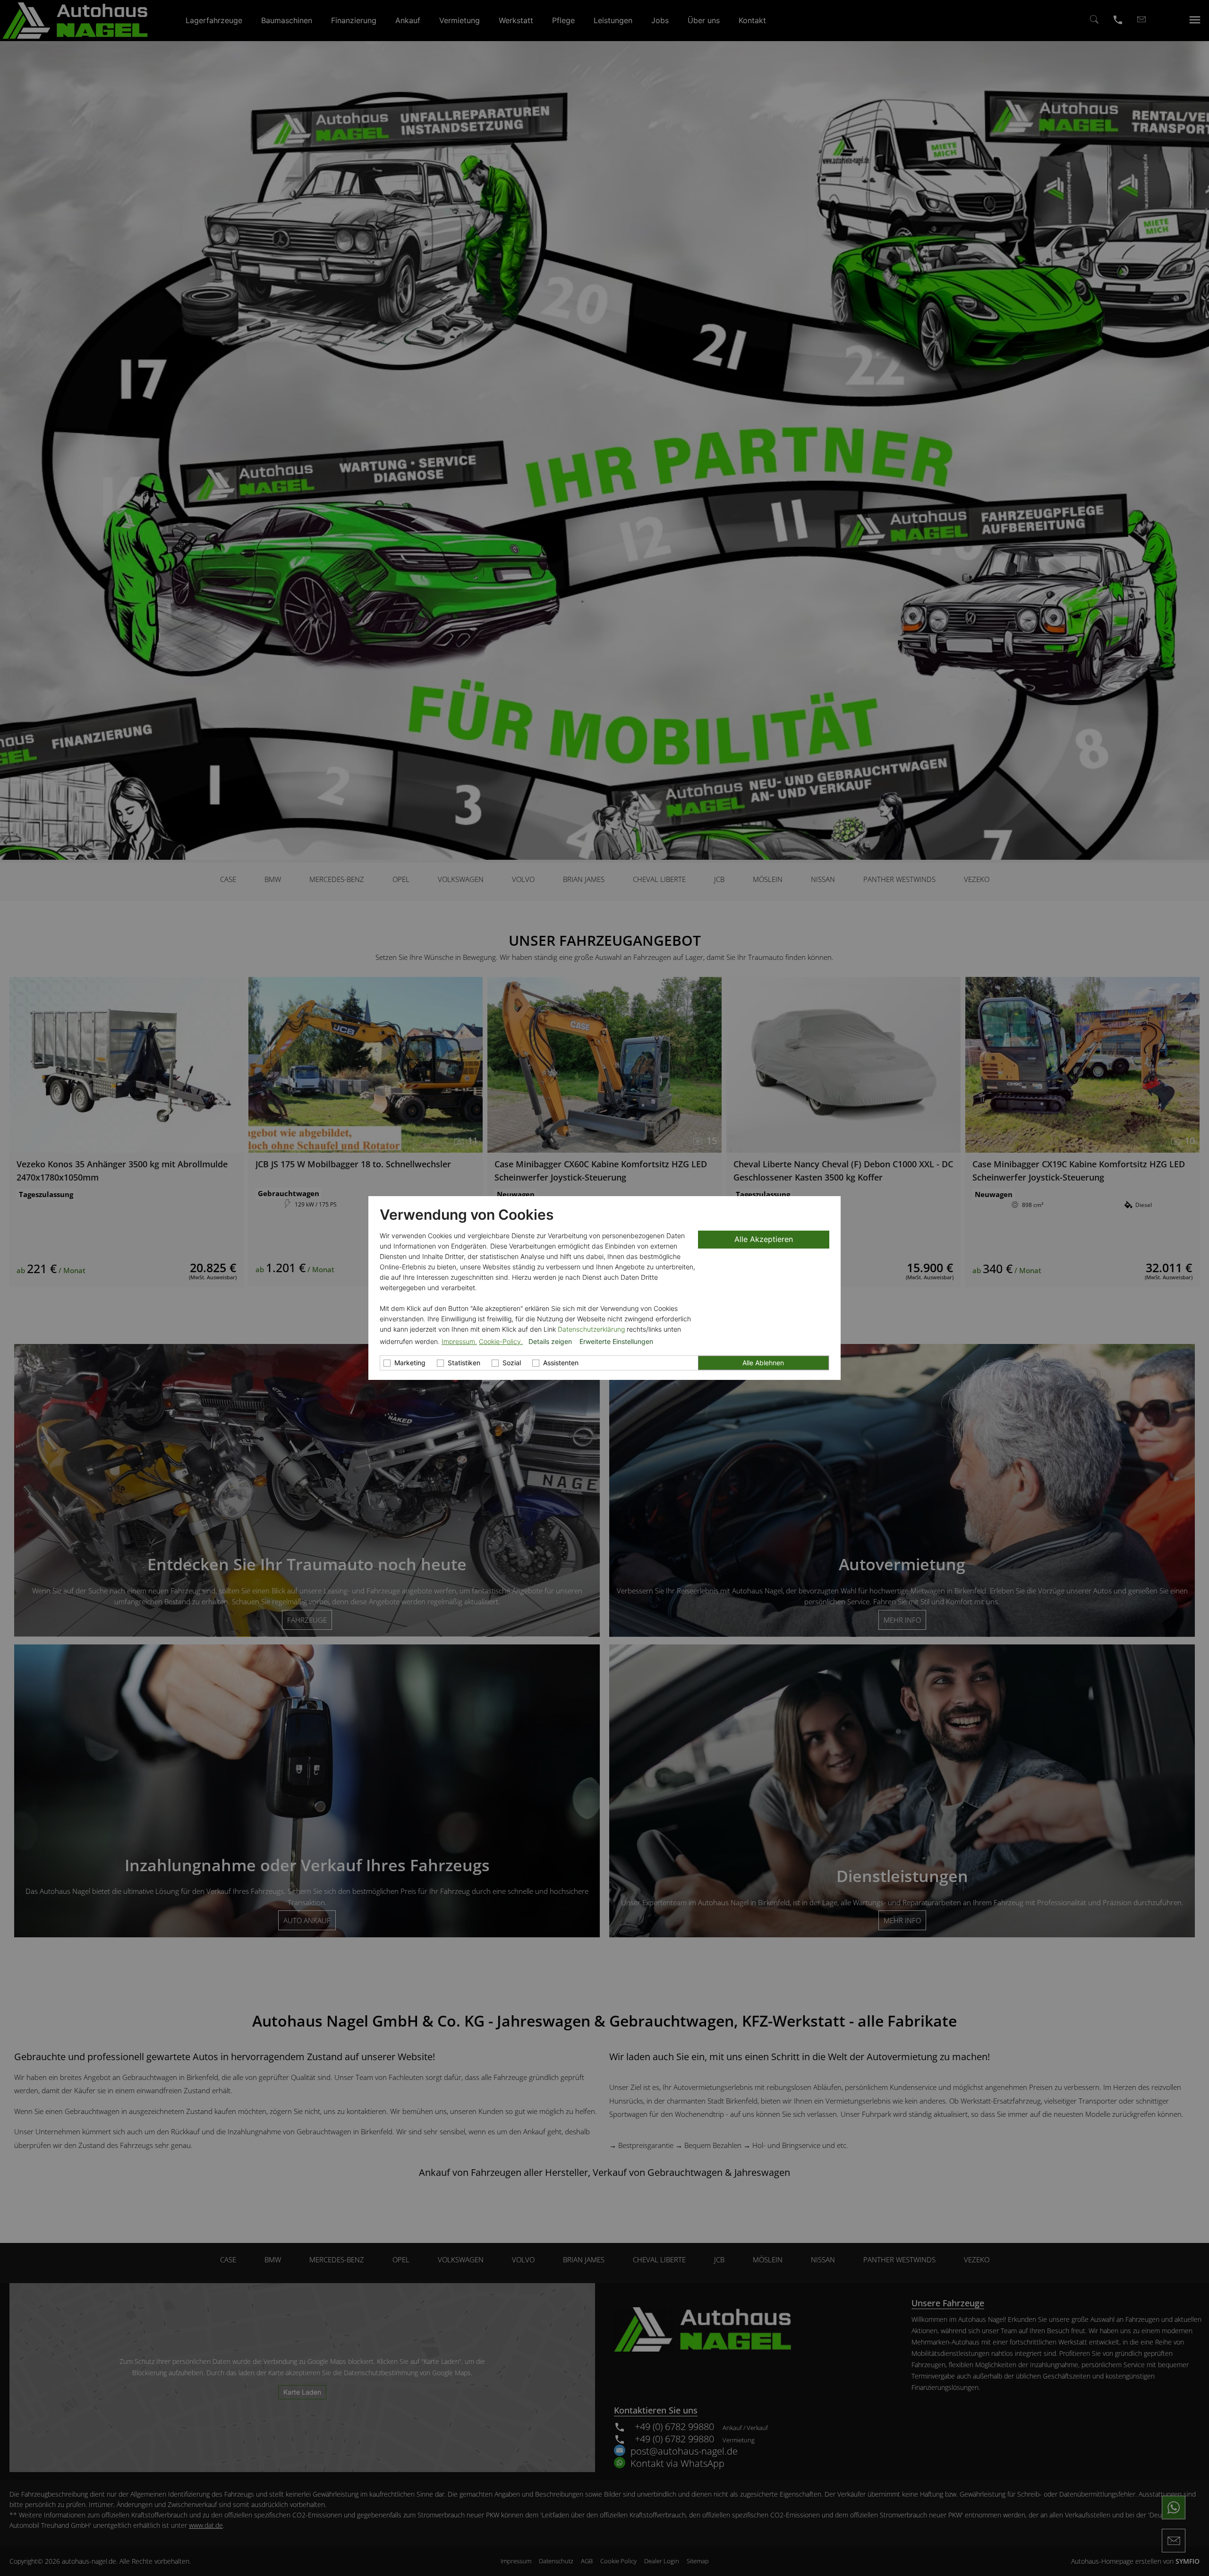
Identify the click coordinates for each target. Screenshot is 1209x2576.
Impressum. (459, 1341)
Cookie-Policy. (501, 1341)
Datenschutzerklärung (591, 1329)
